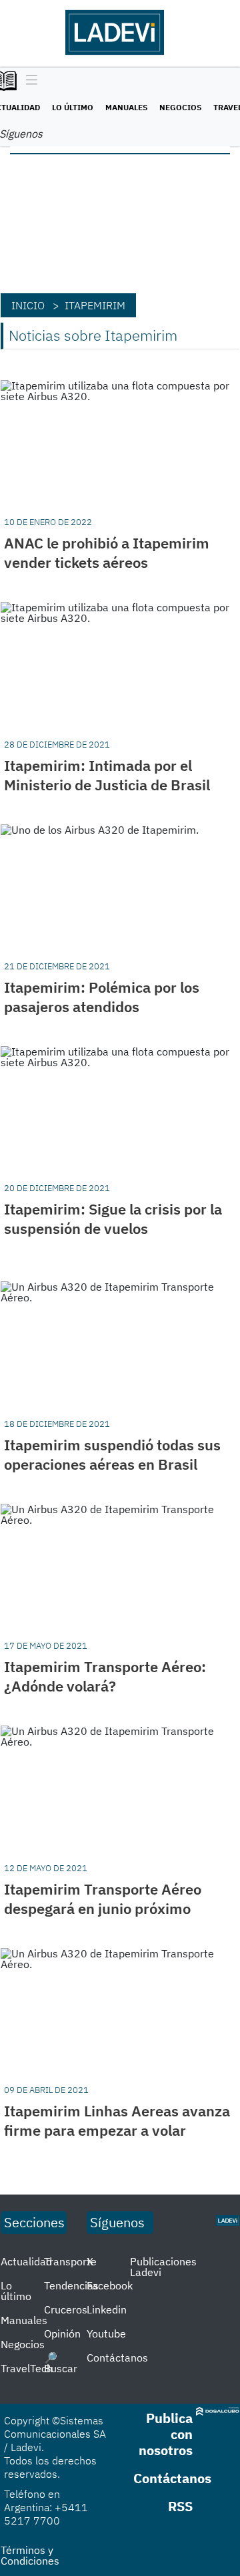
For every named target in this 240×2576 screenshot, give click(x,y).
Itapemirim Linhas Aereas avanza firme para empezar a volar (117, 2120)
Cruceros (66, 2309)
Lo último (73, 107)
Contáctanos (117, 2358)
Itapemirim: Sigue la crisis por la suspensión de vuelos (113, 1219)
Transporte (70, 2261)
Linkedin (107, 2309)
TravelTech (27, 2368)
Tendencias (71, 2285)
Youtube (106, 2333)
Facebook (110, 2285)
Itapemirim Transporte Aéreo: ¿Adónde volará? (105, 1676)
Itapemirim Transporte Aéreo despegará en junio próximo (103, 1899)
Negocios (180, 107)
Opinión (62, 2333)
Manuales (126, 107)
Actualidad (26, 2261)
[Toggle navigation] (28, 81)
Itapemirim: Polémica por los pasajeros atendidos (102, 997)
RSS (180, 2506)
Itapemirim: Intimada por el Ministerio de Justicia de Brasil (107, 775)
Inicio (28, 305)
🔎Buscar (61, 2363)
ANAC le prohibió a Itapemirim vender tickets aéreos (107, 552)
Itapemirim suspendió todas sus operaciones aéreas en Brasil (112, 1454)
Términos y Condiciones (30, 2555)
